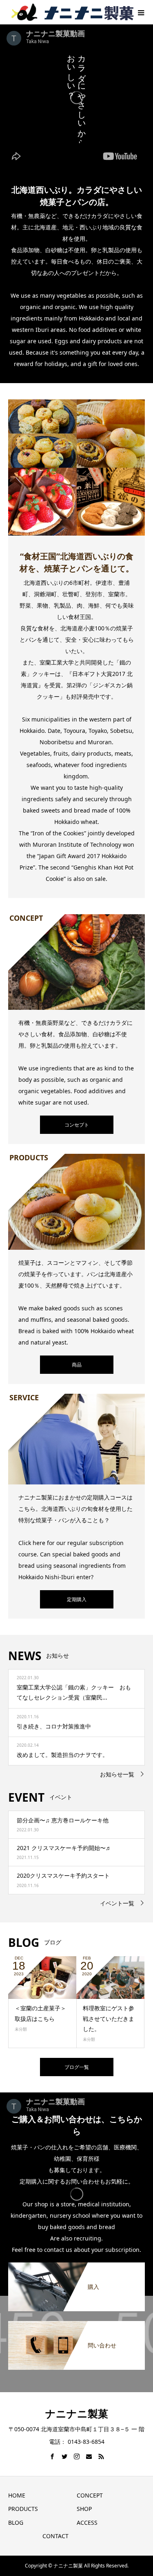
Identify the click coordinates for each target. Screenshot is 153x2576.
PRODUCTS (23, 2509)
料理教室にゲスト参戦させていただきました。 (109, 2018)
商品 (77, 1365)
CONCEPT (90, 2495)
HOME (17, 2495)
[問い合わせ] (76, 2325)
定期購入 (77, 1599)
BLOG (16, 2523)
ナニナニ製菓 (77, 2413)
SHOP (84, 2509)
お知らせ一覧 (117, 1774)
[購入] (76, 2267)
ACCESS (87, 2523)
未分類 (21, 2029)
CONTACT (55, 2536)
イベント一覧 (117, 1903)
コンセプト (77, 1125)
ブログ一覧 (77, 2067)
